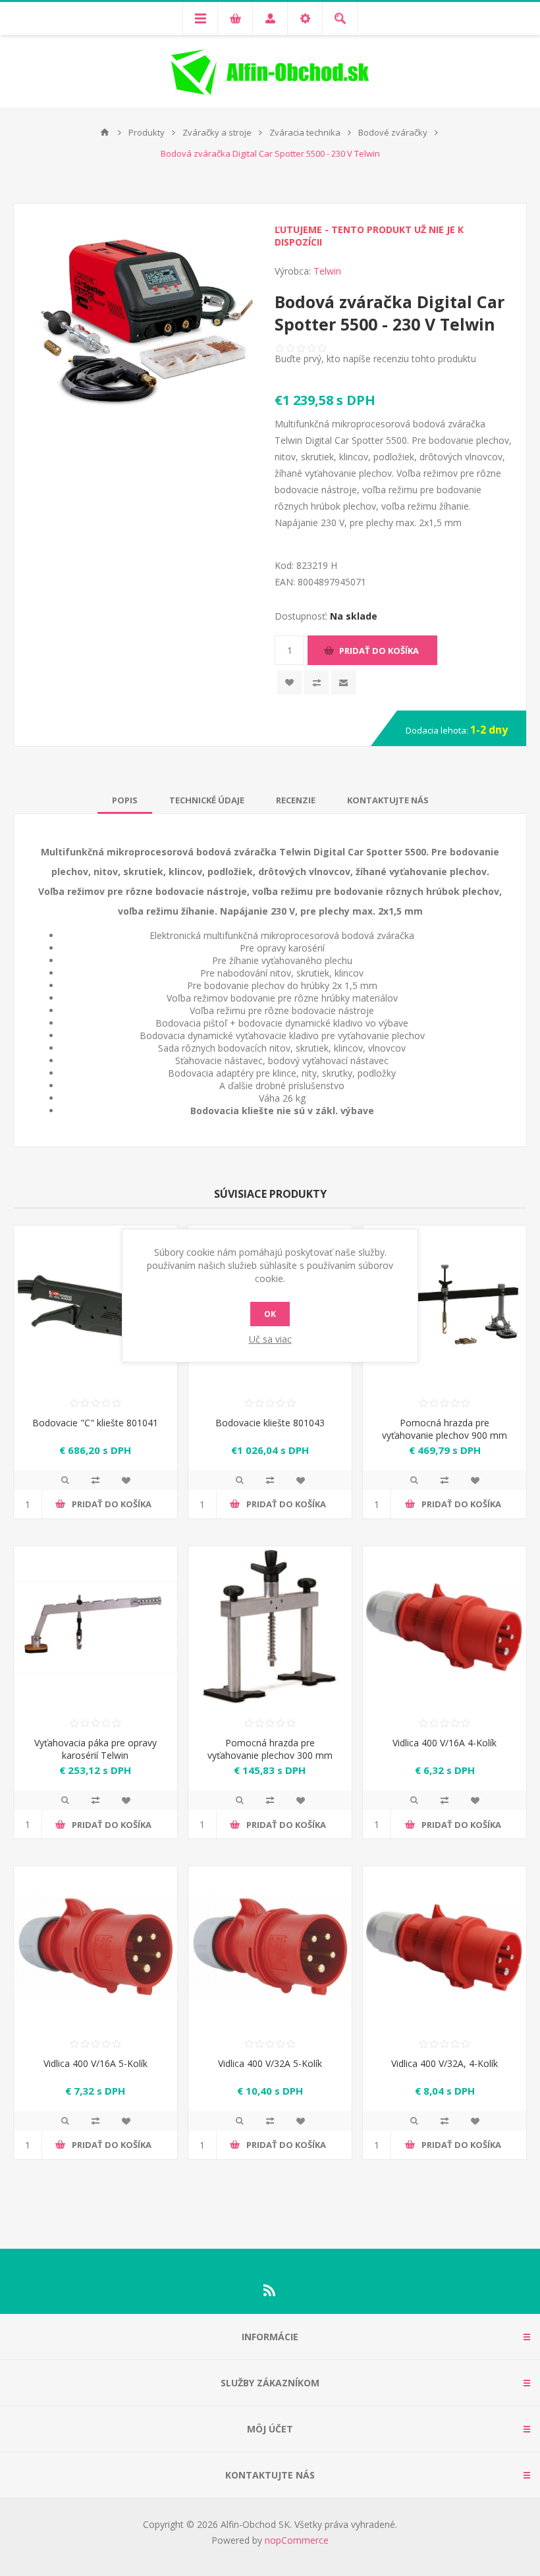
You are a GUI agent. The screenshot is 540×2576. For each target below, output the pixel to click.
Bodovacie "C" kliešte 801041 (95, 1423)
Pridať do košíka (379, 651)
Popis (125, 800)
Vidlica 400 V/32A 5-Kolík (270, 2063)
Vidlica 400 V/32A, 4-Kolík (445, 2063)
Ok (270, 1314)
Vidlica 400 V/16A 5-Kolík (95, 2063)
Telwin (327, 271)
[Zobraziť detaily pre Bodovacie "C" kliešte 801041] (95, 1307)
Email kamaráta (343, 683)
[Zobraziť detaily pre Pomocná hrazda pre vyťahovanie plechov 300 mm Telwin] (270, 1628)
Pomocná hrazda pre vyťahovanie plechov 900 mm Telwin (445, 1435)
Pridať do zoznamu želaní (289, 683)
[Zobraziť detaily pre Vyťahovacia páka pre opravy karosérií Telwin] (95, 1628)
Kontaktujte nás (388, 800)
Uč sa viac (270, 1339)
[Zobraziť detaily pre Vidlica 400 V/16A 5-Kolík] (95, 1948)
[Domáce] (105, 132)
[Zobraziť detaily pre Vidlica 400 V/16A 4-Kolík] (445, 1628)
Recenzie (296, 800)
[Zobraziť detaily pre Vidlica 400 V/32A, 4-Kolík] (445, 1948)
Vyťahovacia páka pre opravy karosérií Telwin (95, 1749)
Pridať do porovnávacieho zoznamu (95, 1480)
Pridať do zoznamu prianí (126, 1480)
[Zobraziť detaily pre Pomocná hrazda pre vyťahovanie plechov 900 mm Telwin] (445, 1307)
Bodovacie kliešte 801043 (270, 1423)
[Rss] (270, 2290)
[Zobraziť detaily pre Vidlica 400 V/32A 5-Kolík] (270, 1948)
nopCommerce (297, 2540)
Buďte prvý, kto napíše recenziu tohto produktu (375, 359)
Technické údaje (207, 800)
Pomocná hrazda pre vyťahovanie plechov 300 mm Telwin (270, 1755)
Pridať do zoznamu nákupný (316, 683)
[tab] (125, 800)
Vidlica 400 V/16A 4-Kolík (445, 1743)
